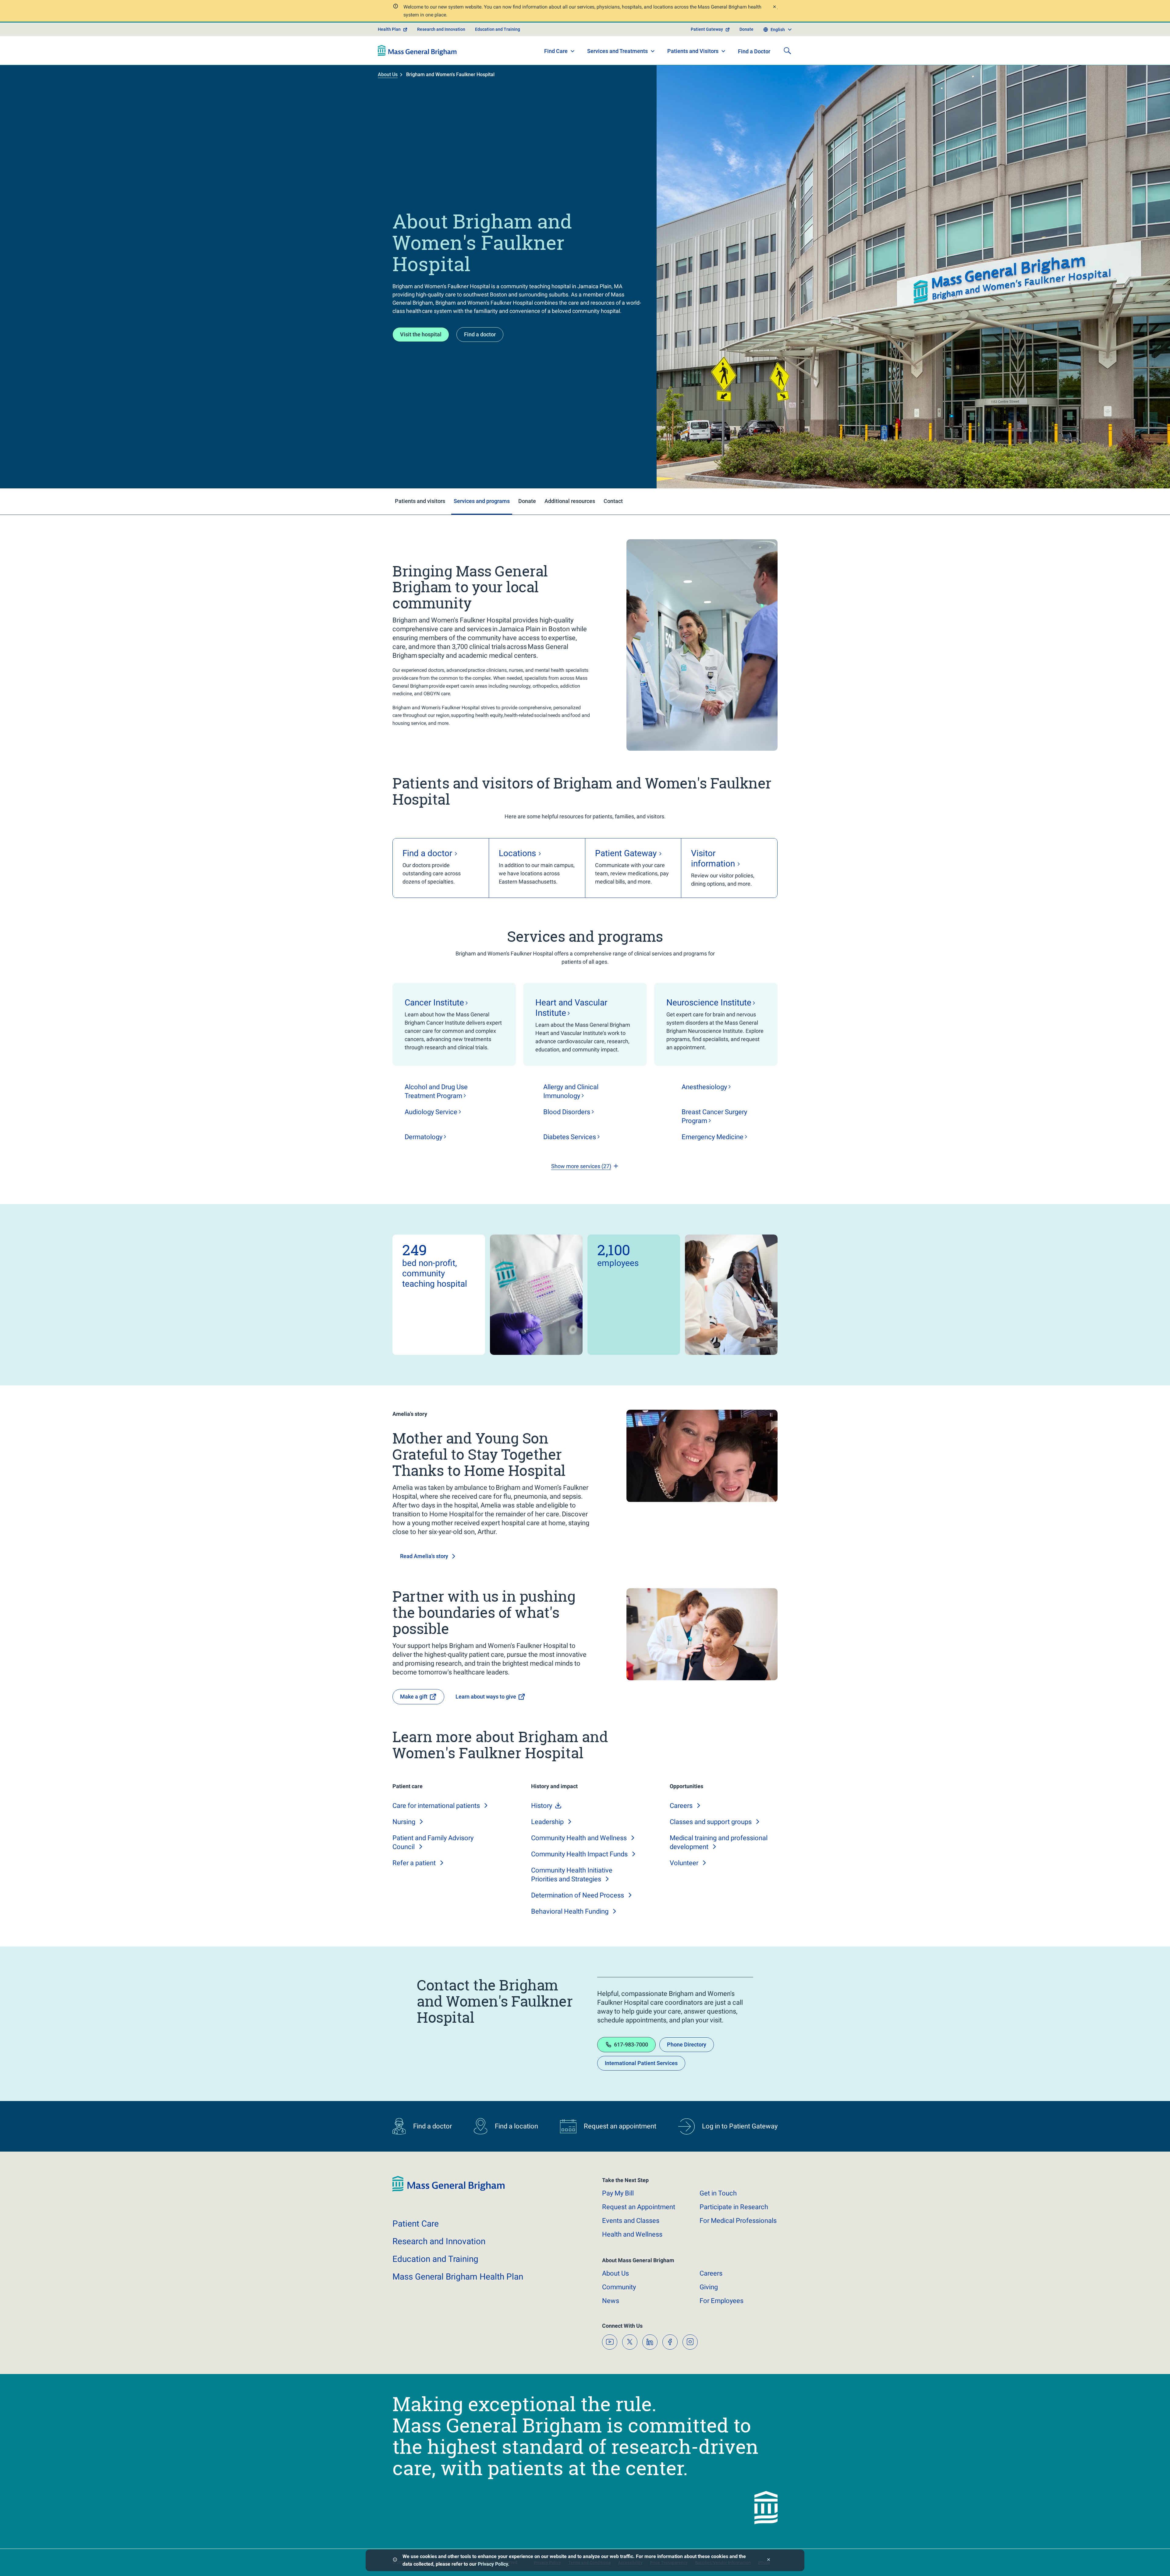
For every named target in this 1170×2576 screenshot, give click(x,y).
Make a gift (414, 1697)
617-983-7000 (631, 2045)
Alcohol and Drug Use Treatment (436, 1091)
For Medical (738, 2221)
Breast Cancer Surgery (714, 1116)
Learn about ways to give (486, 1697)
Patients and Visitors (693, 51)
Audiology (431, 1112)
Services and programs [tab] (482, 501)
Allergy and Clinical (571, 1091)
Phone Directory (687, 2045)
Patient (416, 2224)
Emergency (713, 1137)
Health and (632, 2234)
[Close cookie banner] (769, 2560)
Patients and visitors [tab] (420, 501)
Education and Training (498, 29)
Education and (435, 2259)
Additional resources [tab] (570, 501)
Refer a (414, 1863)
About (615, 2273)
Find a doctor (480, 334)
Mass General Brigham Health (458, 2277)
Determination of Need (578, 1895)
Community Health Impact (579, 1854)
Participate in (734, 2207)
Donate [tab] (527, 501)
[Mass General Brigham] (417, 51)
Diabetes (570, 1137)
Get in (718, 2193)
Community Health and (579, 1838)
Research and (439, 2241)
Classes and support (711, 1822)
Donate (746, 29)
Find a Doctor (754, 51)
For (721, 2301)
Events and (631, 2221)
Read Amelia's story (424, 1556)
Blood (567, 1112)
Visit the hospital (421, 334)
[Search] (787, 51)
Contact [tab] (613, 501)
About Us (388, 74)
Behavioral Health (570, 1911)
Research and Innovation (441, 29)
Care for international (436, 1806)
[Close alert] (774, 7)
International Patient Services (641, 2063)
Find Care (556, 51)
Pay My (618, 2193)
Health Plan (389, 29)
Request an (639, 2207)
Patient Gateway (707, 29)
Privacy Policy (493, 2564)
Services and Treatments (617, 51)
